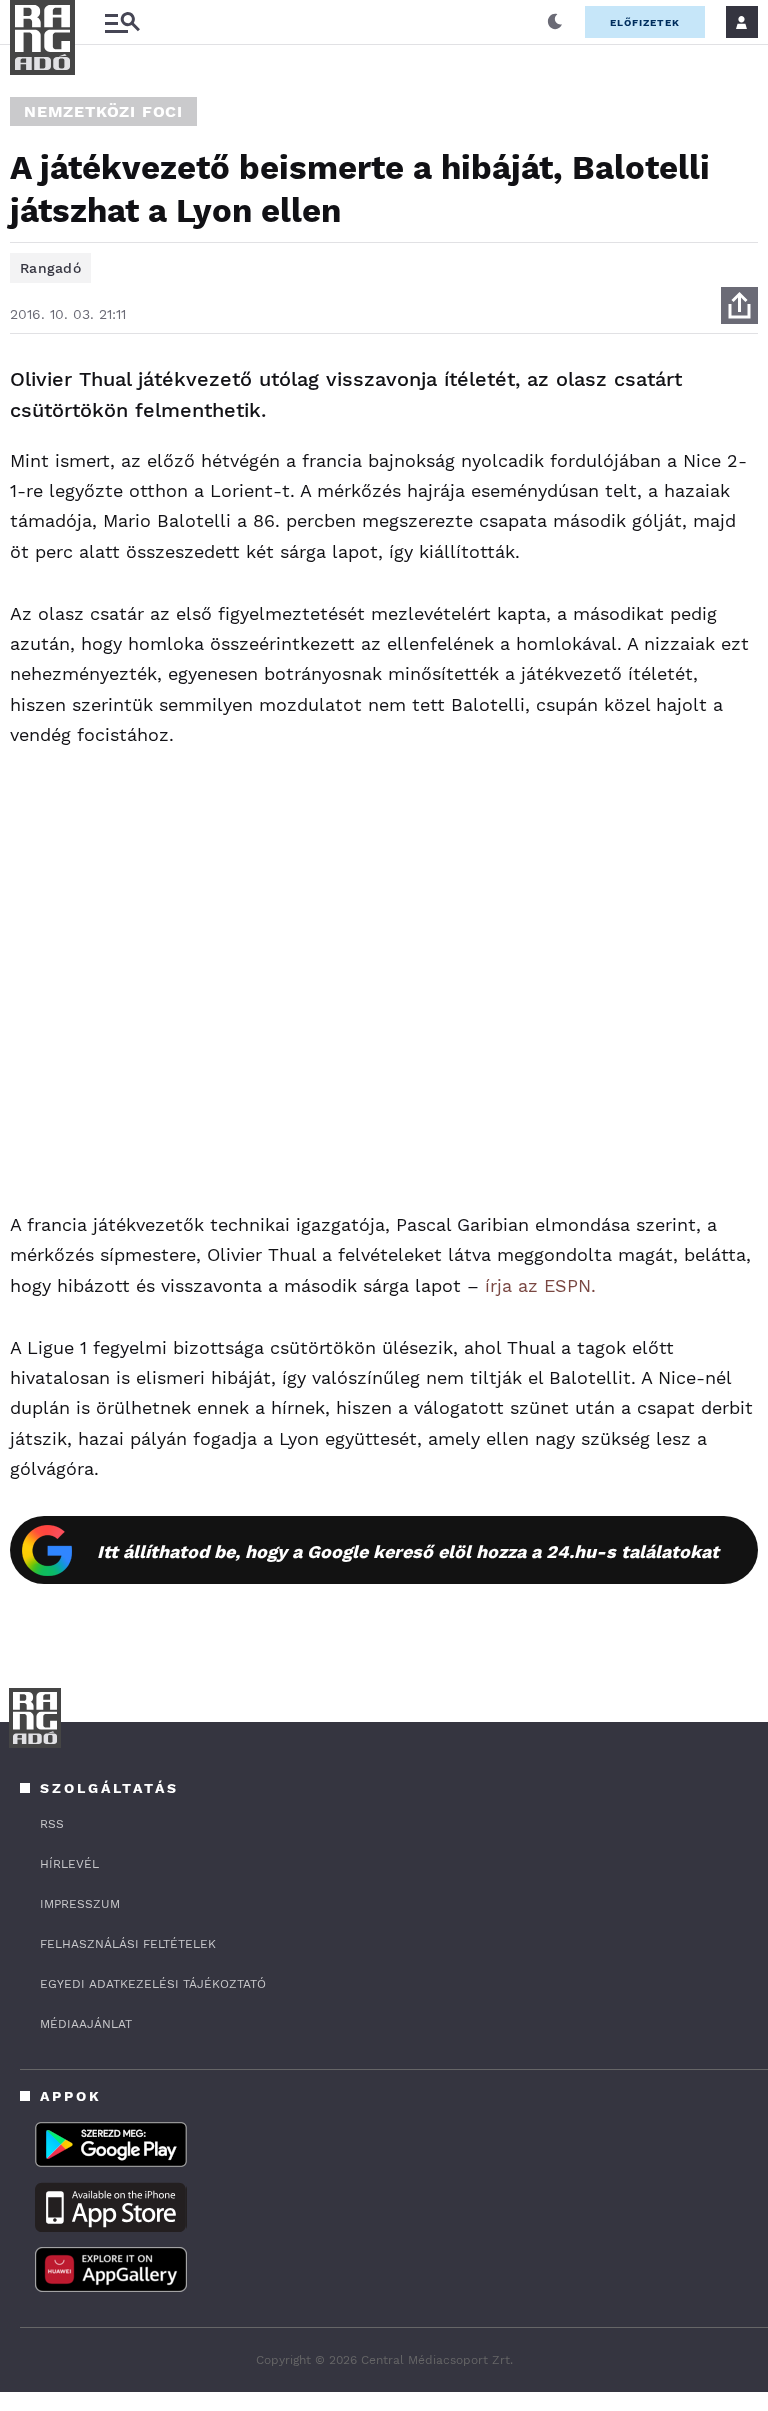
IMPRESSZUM (80, 1904)
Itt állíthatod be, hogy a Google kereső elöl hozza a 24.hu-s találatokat (408, 1551)
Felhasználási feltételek (128, 1944)
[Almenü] (122, 22)
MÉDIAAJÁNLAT (86, 2024)
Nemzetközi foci (103, 111)
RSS (52, 1824)
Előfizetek (645, 22)
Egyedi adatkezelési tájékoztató (153, 1984)
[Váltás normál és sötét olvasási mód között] (555, 22)
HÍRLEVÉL (69, 1864)
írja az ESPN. (540, 1285)
